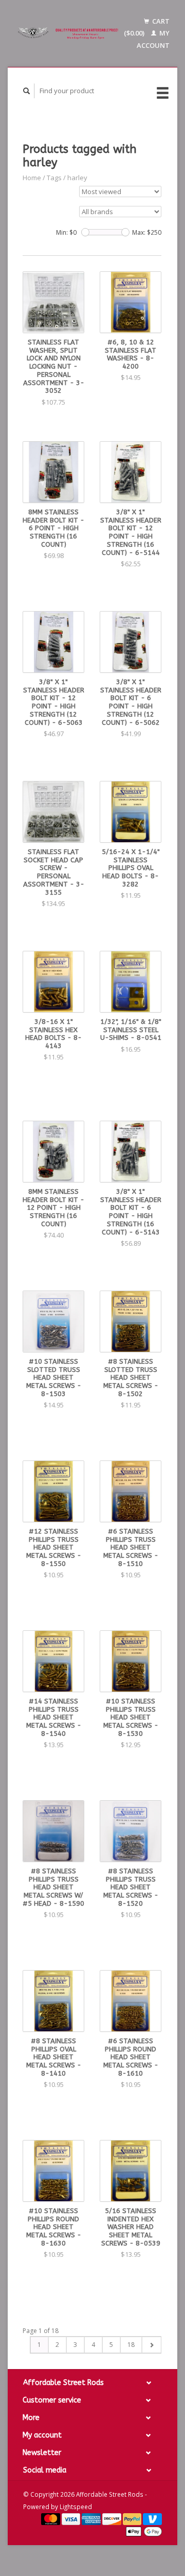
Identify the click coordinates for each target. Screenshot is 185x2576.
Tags (54, 178)
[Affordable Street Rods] (69, 33)
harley (77, 178)
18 (131, 2345)
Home (32, 178)
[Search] (27, 91)
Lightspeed (76, 2507)
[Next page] (151, 2345)
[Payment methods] (51, 2518)
